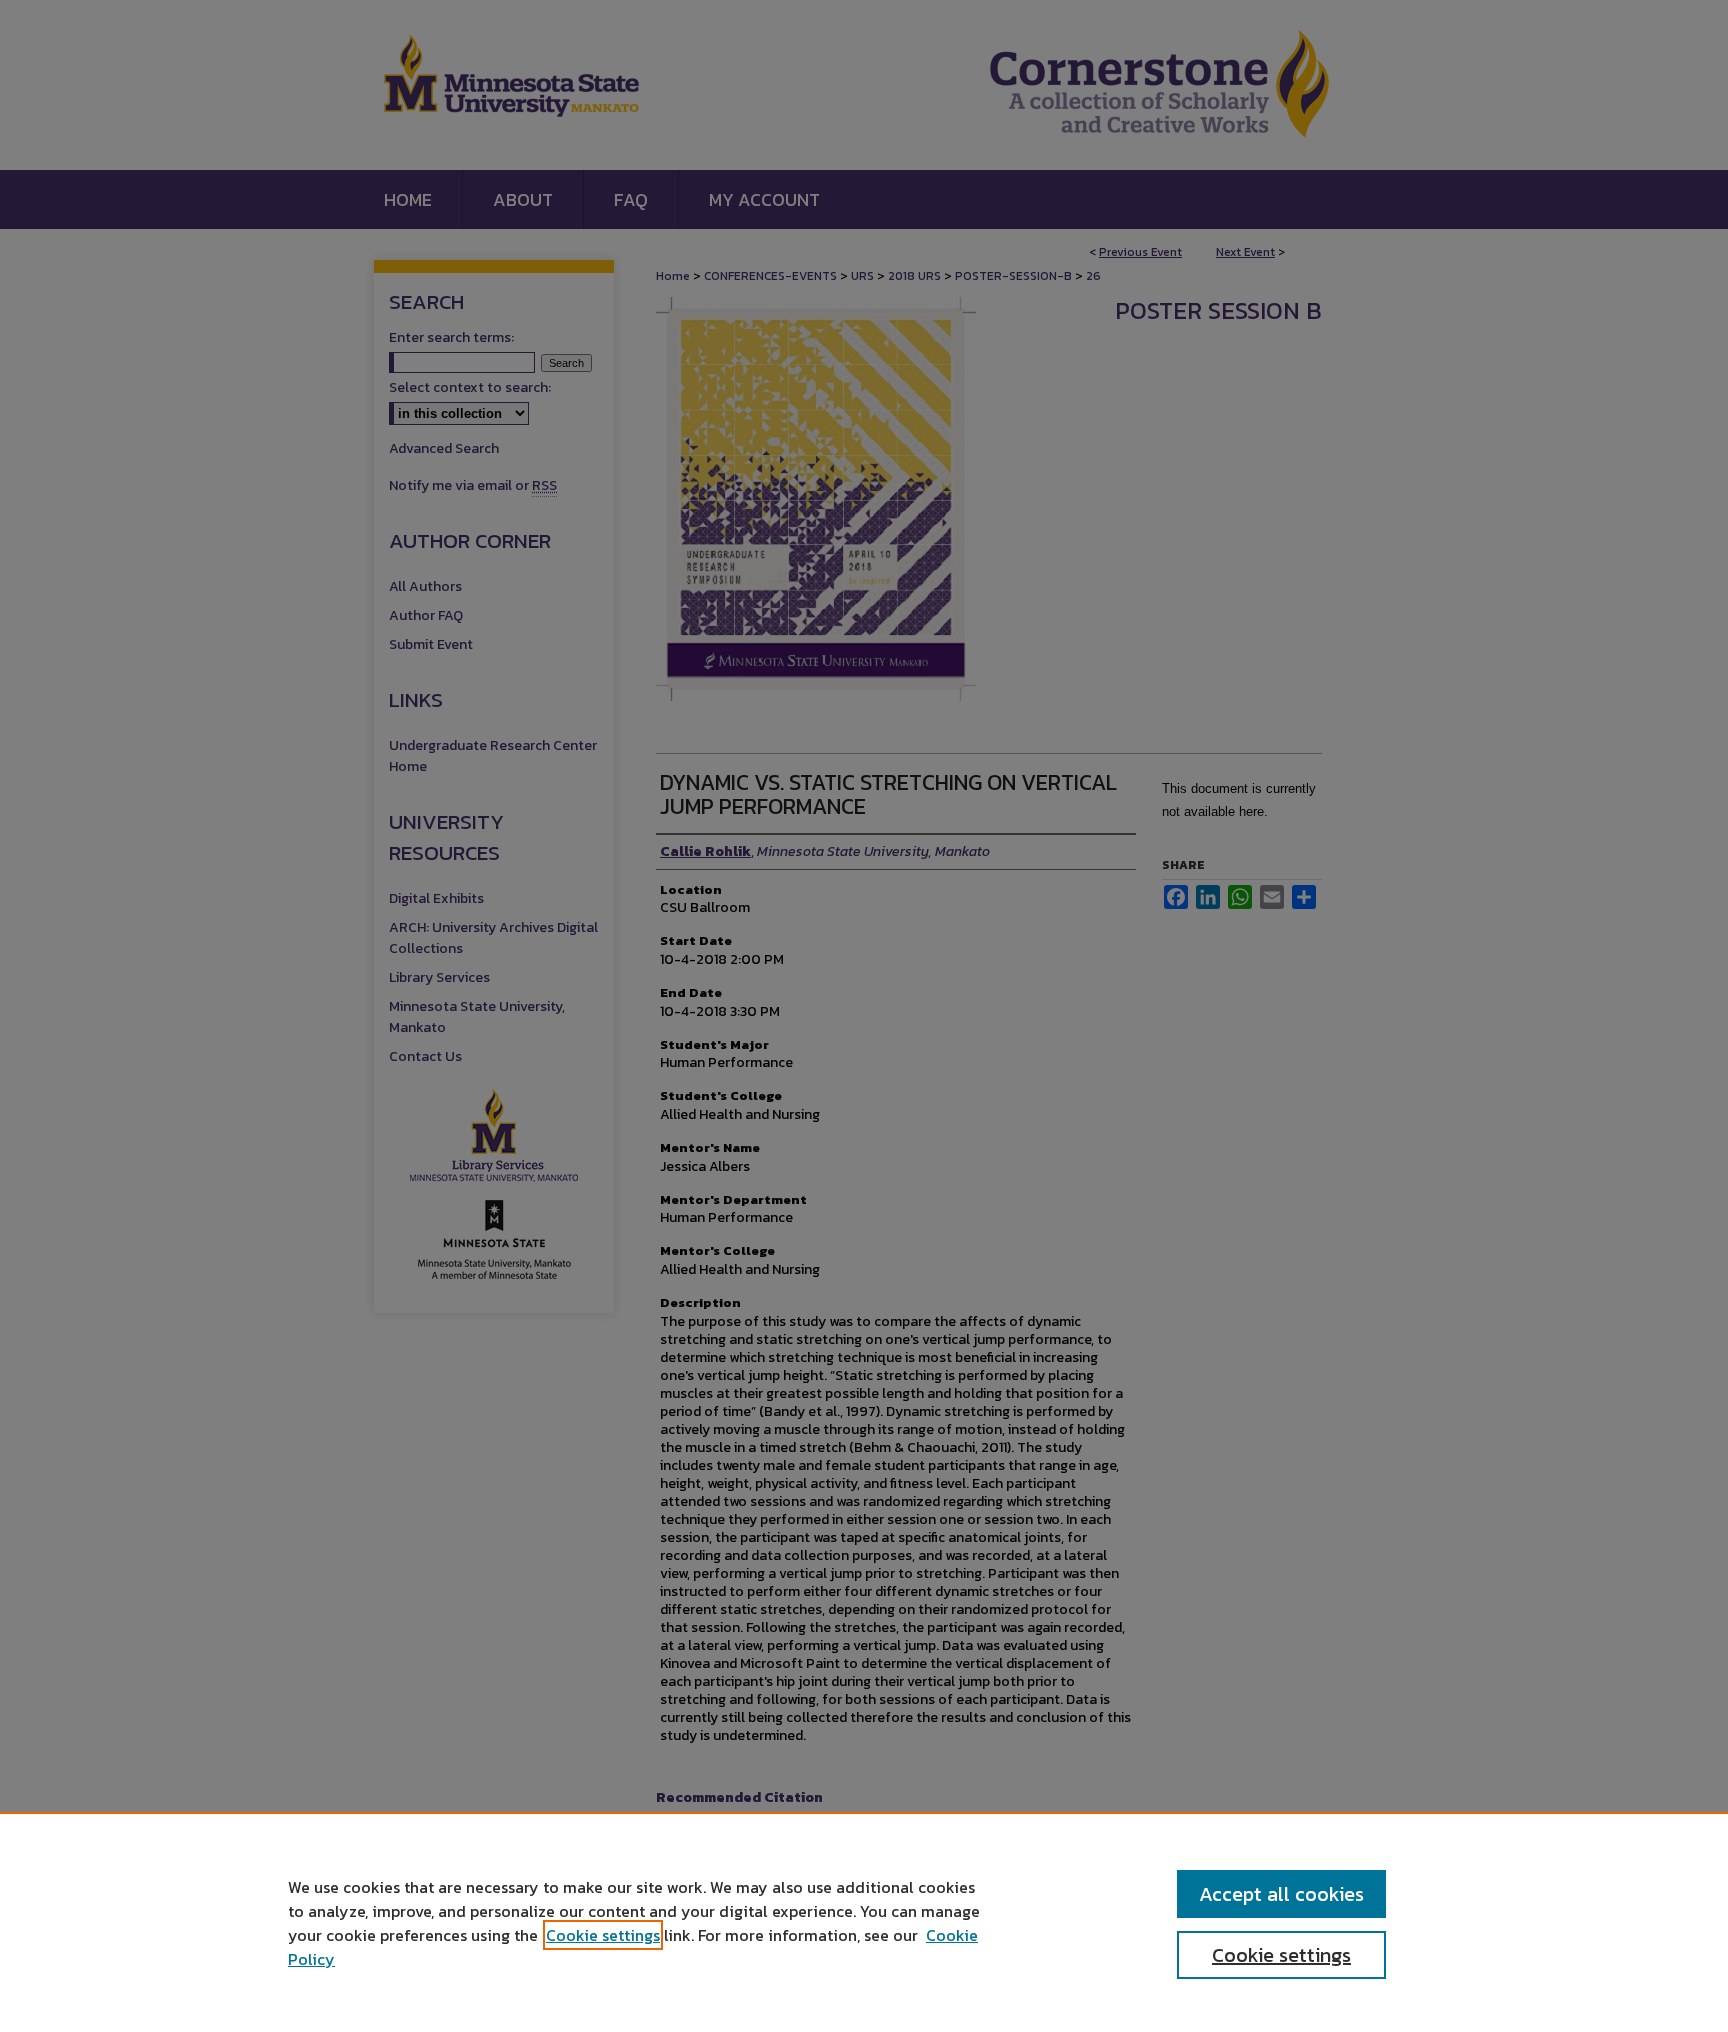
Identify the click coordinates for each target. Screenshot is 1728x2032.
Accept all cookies (1281, 1894)
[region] (864, 1922)
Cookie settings (603, 1935)
